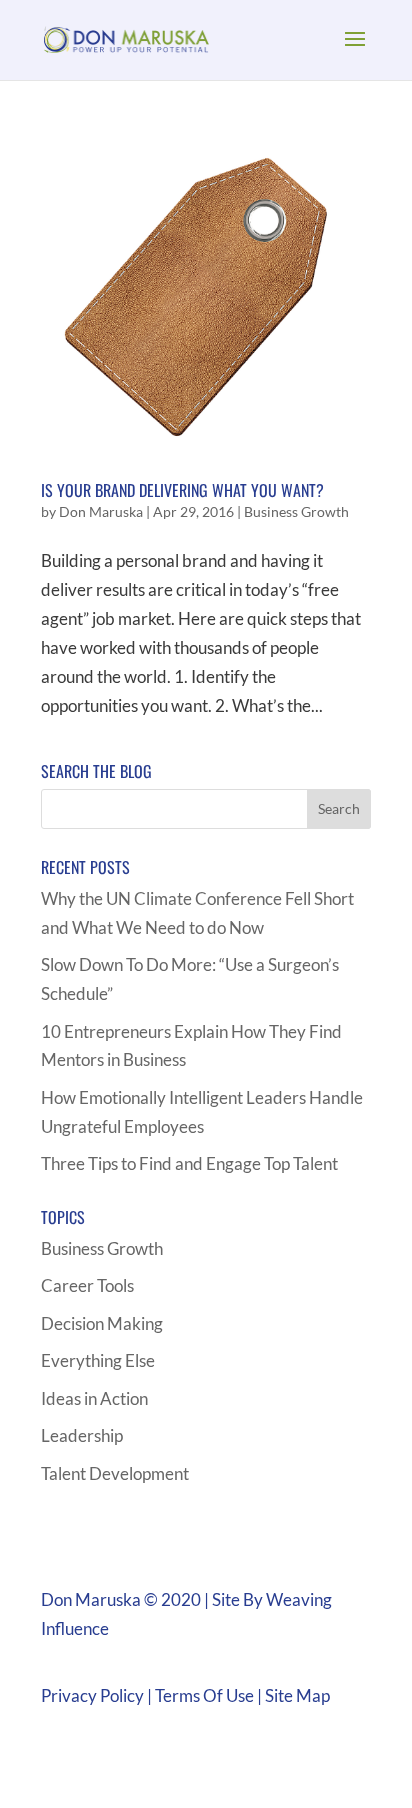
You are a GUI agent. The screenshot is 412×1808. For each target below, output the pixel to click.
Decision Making (102, 1323)
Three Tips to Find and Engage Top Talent (189, 1163)
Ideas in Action (94, 1398)
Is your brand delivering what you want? (182, 490)
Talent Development (115, 1473)
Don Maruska (101, 511)
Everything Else (98, 1360)
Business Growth (296, 511)
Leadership (82, 1435)
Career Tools (87, 1285)
